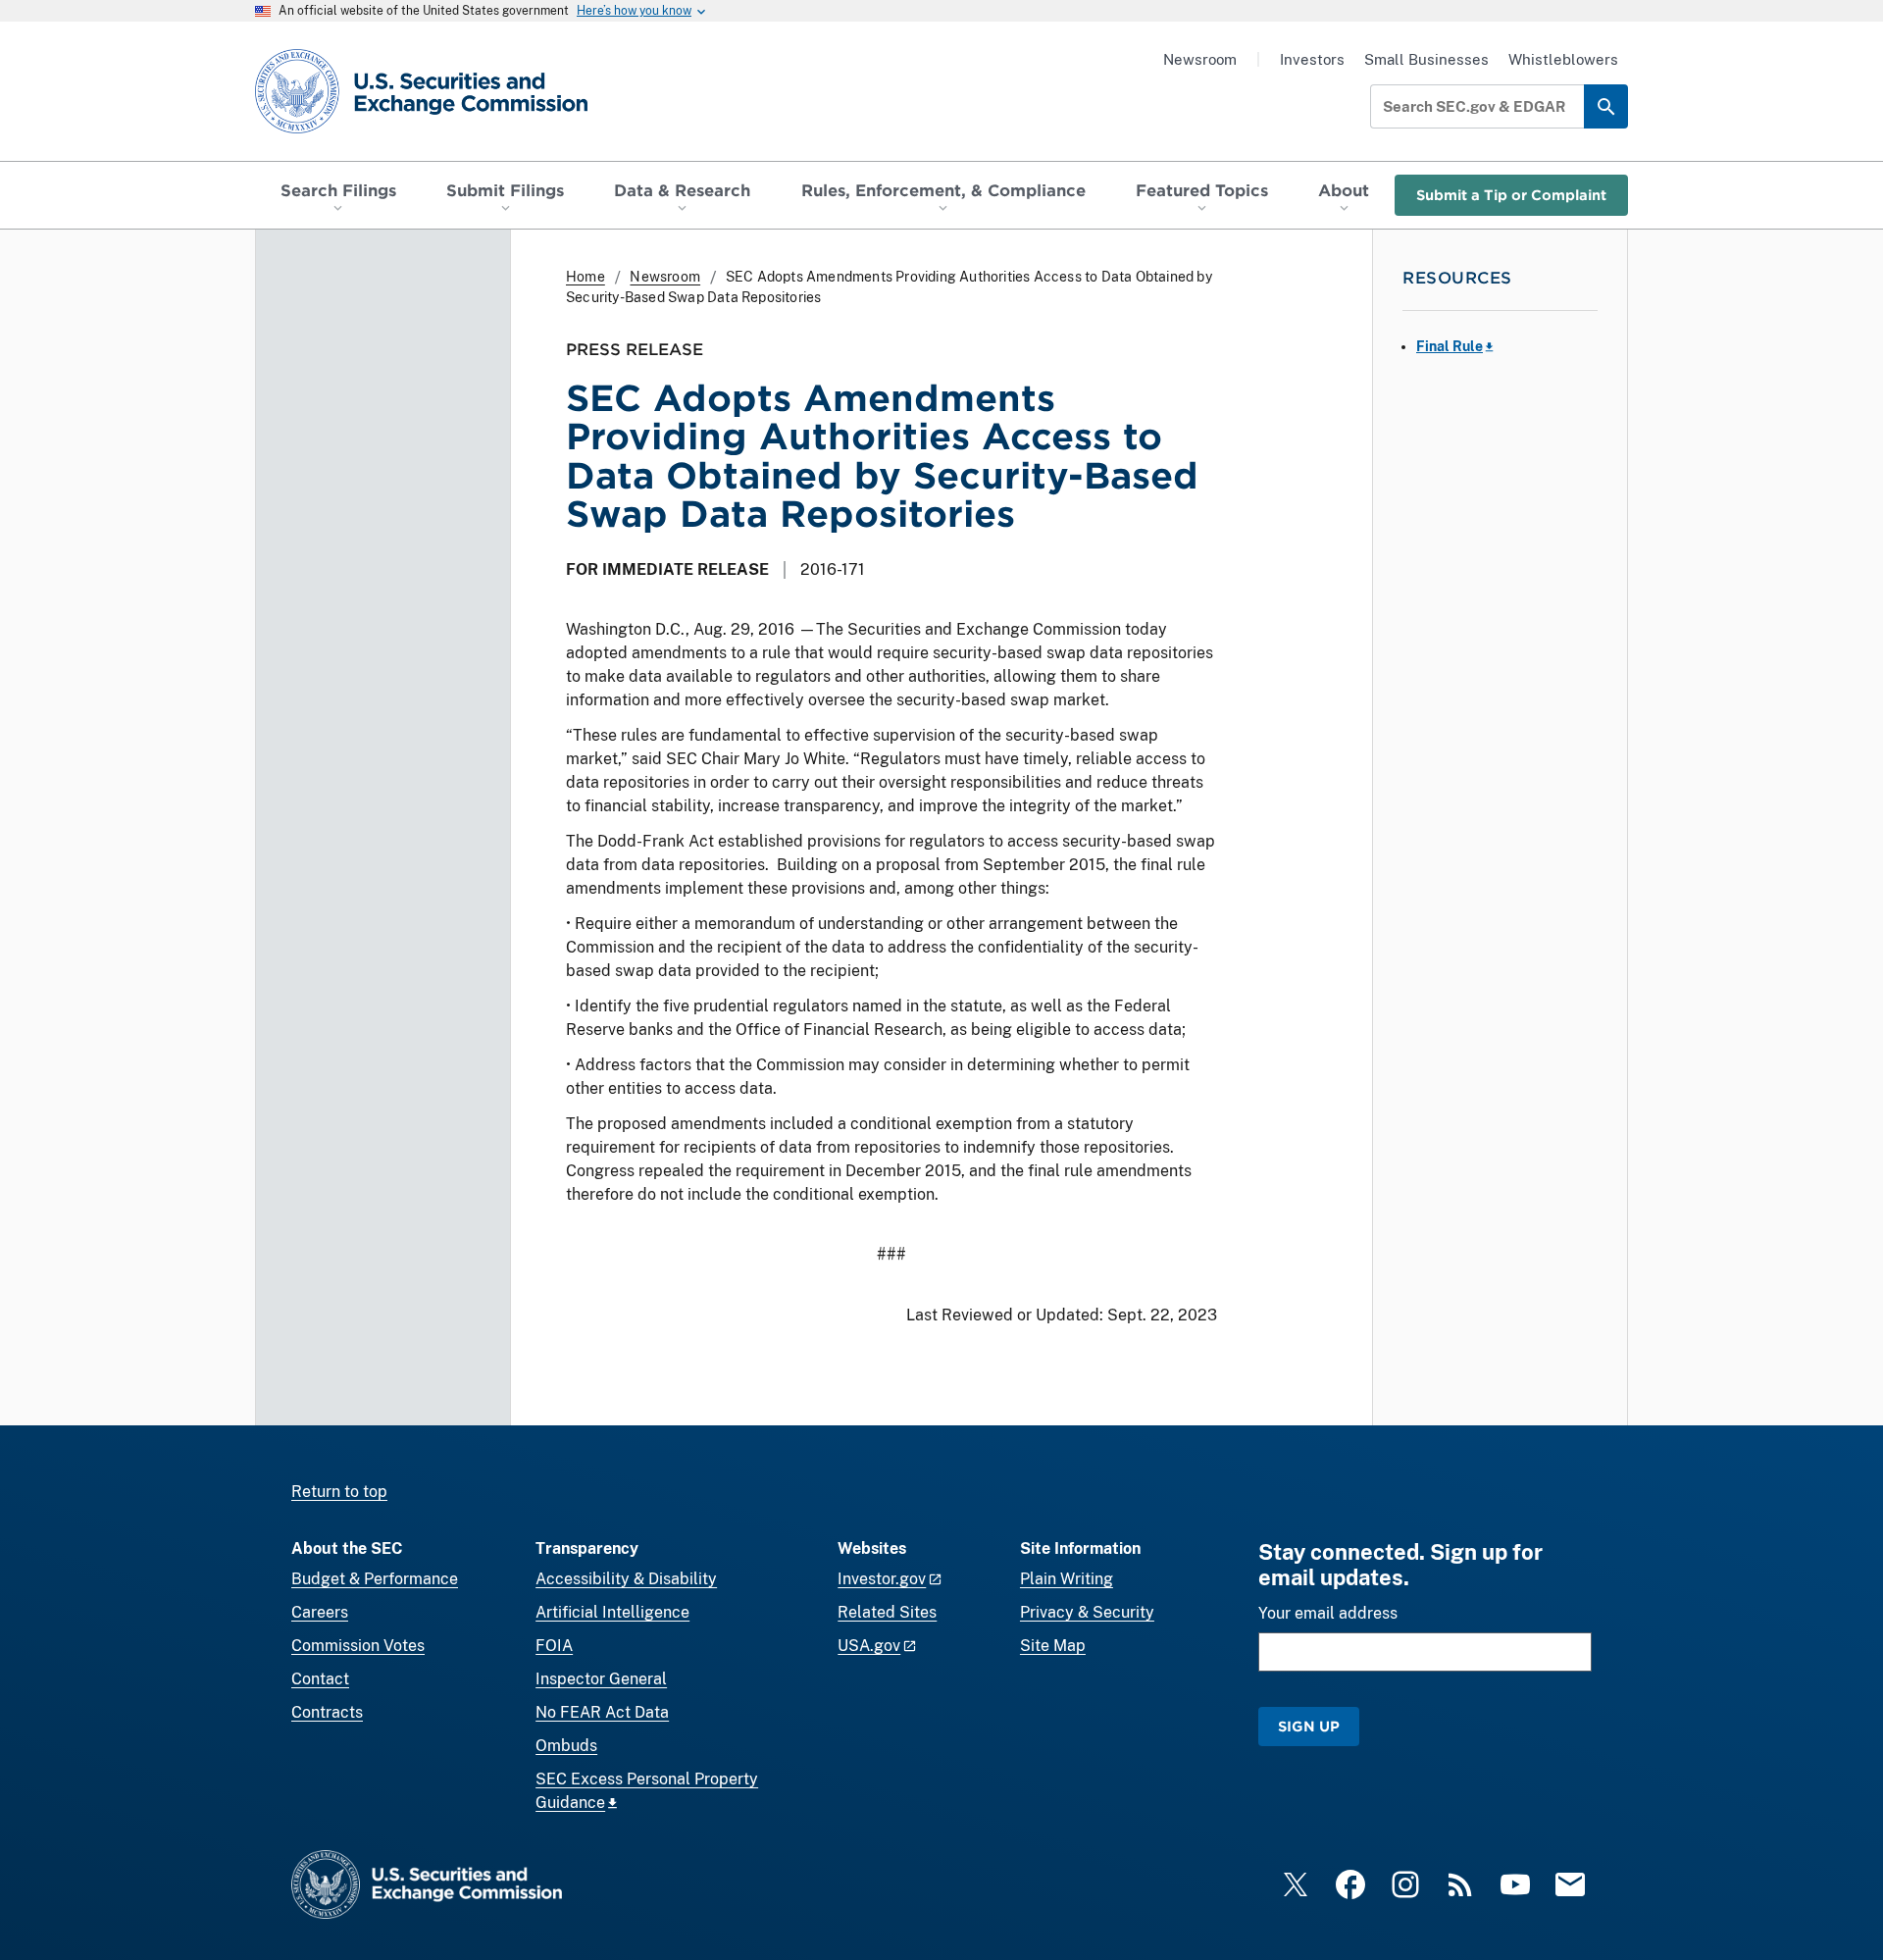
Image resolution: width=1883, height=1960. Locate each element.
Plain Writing (1067, 1579)
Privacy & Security (1087, 1612)
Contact (320, 1679)
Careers (320, 1612)
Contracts (327, 1712)
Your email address (1328, 1613)
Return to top (339, 1492)
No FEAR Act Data (602, 1712)
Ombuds (566, 1746)
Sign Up (1309, 1726)
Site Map (1053, 1646)
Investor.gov (882, 1579)
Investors (1312, 59)
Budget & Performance (375, 1579)
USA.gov (869, 1646)
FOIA (554, 1646)
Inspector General (601, 1679)
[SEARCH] (1606, 106)
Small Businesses (1426, 59)
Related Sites (887, 1612)
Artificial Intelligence (612, 1612)
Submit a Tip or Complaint (1511, 195)
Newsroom (1200, 59)
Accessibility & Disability (626, 1579)
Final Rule (1450, 346)
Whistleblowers (1563, 59)
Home (585, 277)
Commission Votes (358, 1646)
